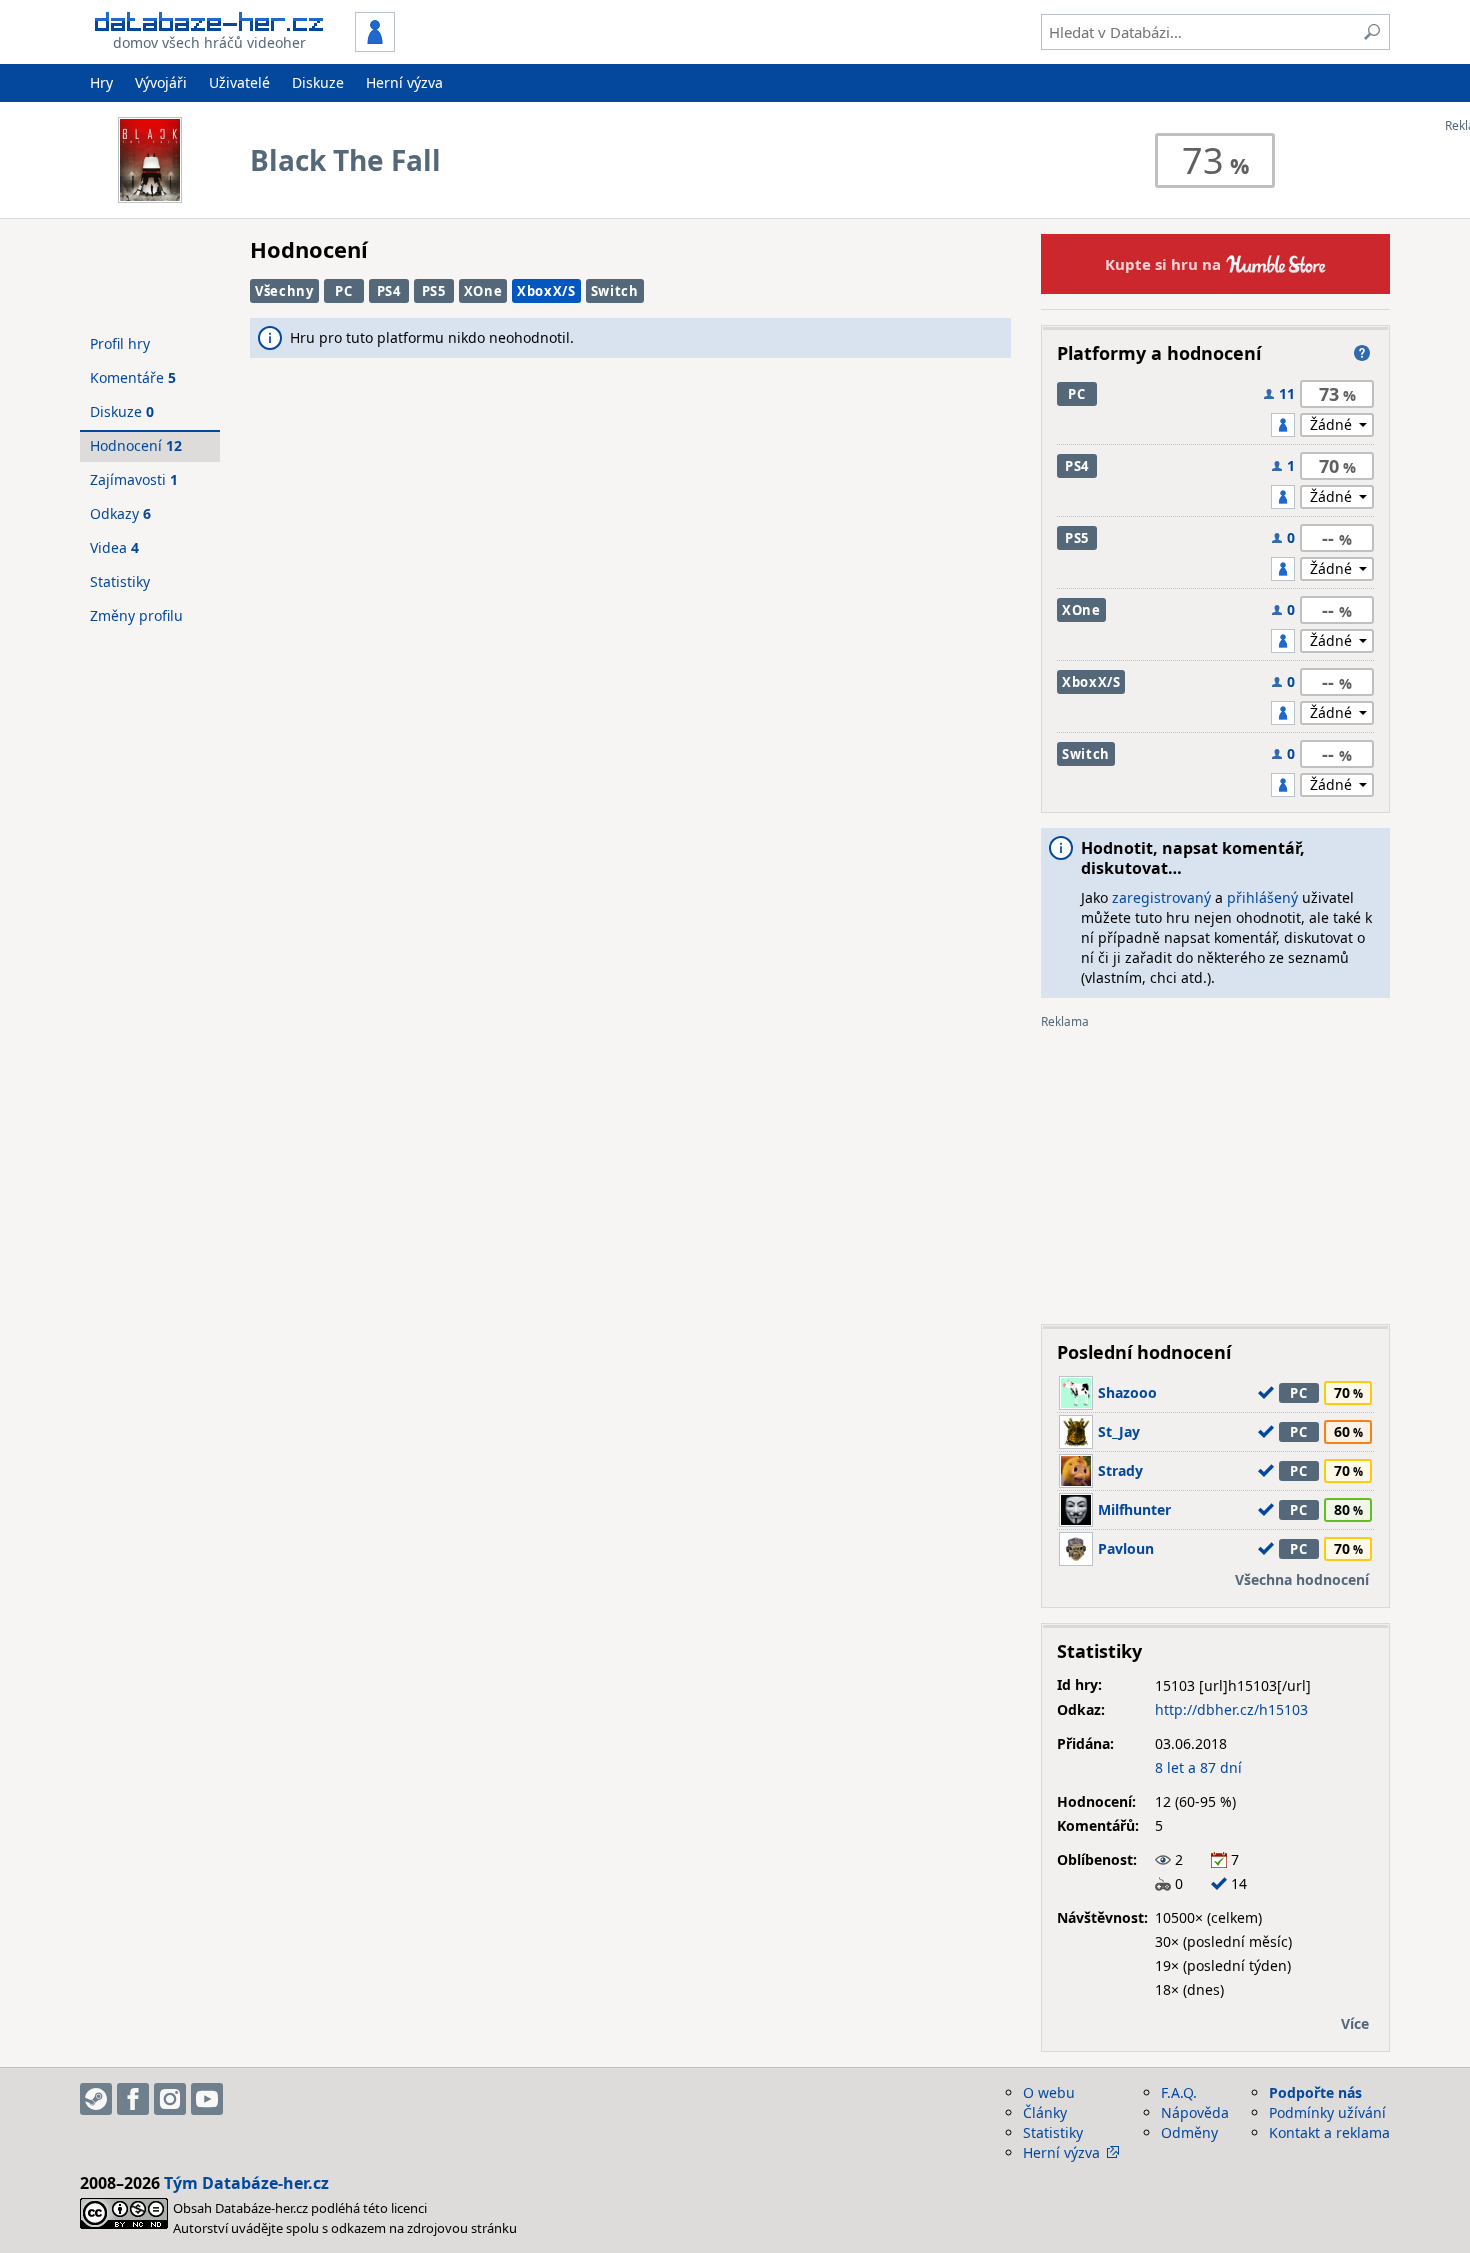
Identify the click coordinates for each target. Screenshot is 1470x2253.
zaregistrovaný (1161, 897)
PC (343, 291)
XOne (483, 291)
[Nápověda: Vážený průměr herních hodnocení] (1362, 353)
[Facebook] (133, 2099)
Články (1045, 2112)
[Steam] (96, 2099)
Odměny (1189, 2132)
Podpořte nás (1315, 2092)
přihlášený (1262, 897)
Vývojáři (161, 82)
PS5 (434, 291)
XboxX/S (546, 291)
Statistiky (120, 581)
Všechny (284, 291)
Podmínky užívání (1327, 2112)
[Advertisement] (1215, 1169)
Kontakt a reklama (1329, 2132)
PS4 (389, 291)
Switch (615, 291)
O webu (1049, 2092)
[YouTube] (207, 2099)
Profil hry (120, 343)
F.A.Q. (1179, 2092)
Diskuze (318, 82)
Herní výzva (404, 82)
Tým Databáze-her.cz (246, 2183)
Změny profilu (136, 615)
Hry (101, 82)
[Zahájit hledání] (1372, 32)
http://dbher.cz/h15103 (1231, 1709)
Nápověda (1195, 2112)
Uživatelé (239, 82)
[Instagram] (170, 2099)
